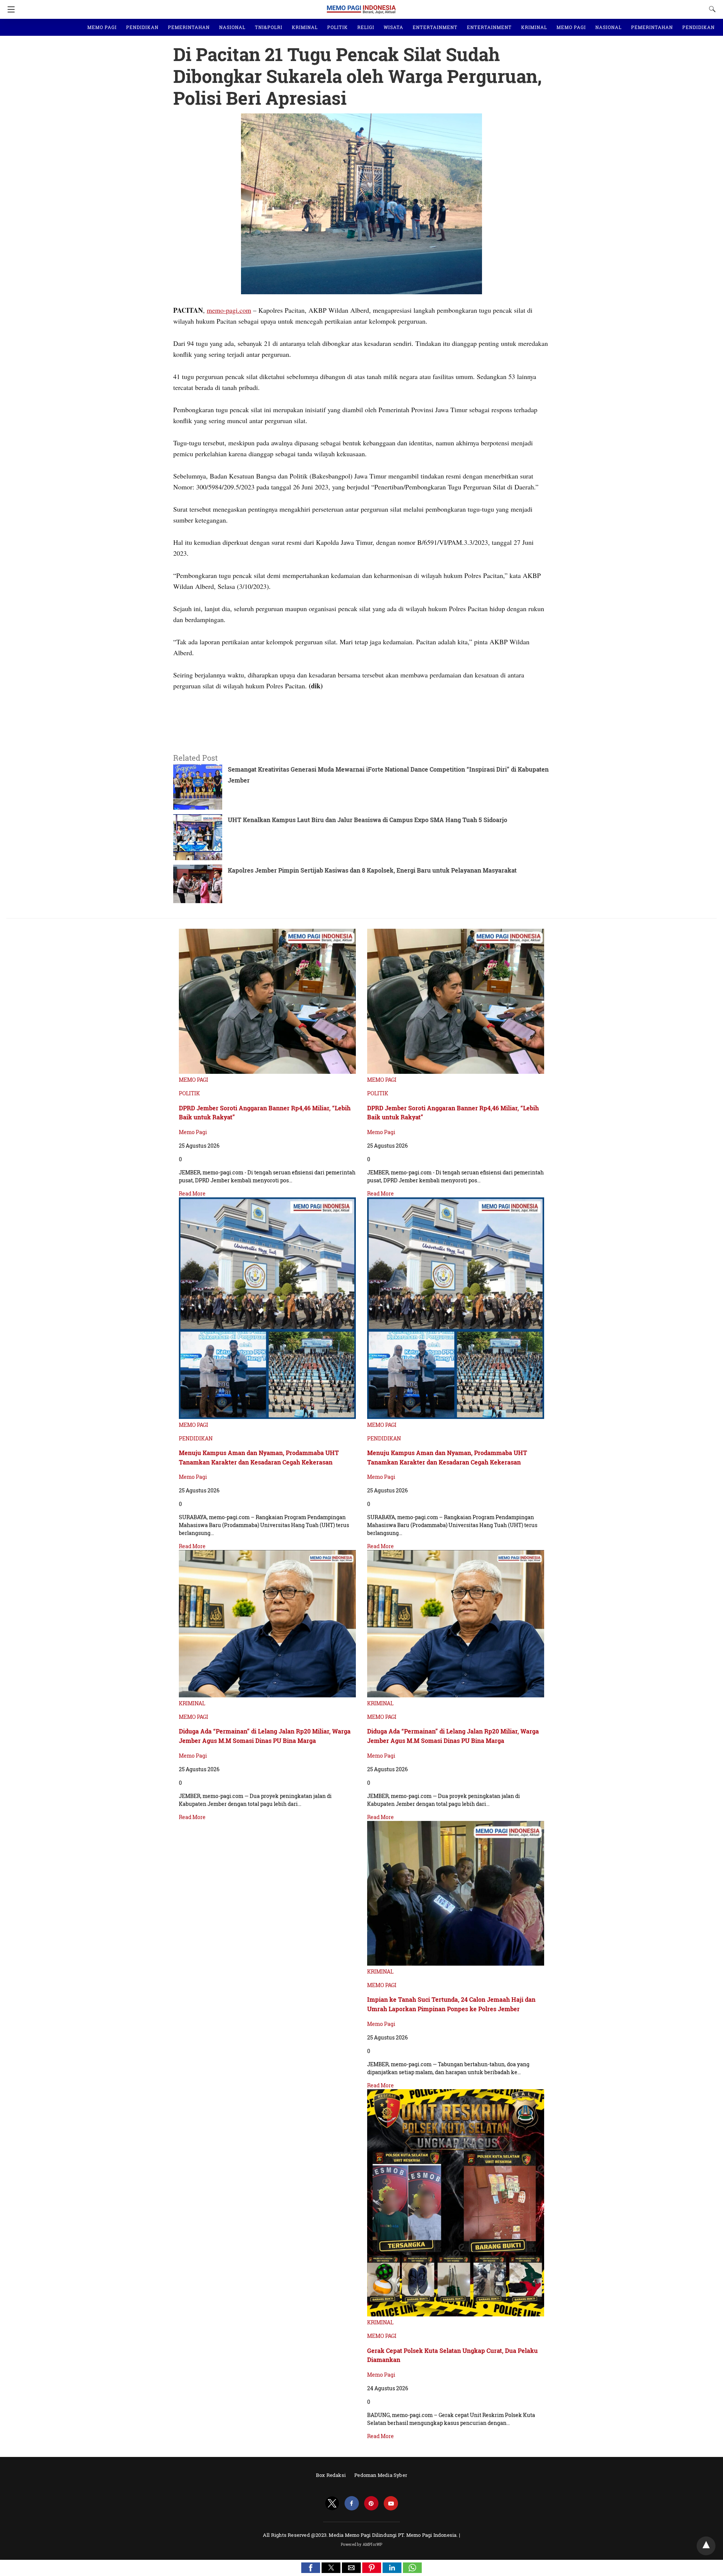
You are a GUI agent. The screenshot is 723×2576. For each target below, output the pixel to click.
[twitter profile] (332, 2503)
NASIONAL (232, 27)
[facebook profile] (352, 2503)
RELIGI (366, 27)
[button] (311, 2568)
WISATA (394, 27)
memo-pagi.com (229, 310)
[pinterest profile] (371, 2503)
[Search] (711, 9)
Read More (192, 1193)
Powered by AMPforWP (362, 2545)
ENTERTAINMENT (435, 27)
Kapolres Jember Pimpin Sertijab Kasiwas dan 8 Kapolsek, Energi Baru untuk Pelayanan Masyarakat (372, 870)
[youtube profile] (391, 2503)
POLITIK (338, 27)
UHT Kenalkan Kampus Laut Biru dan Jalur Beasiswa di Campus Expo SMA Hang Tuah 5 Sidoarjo (368, 820)
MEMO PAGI (102, 27)
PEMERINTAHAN (189, 27)
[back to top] (706, 2546)
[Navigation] (9, 9)
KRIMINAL (305, 27)
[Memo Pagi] (361, 6)
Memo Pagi (193, 1132)
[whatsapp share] (412, 2571)
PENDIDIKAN (142, 27)
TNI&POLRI (269, 27)
